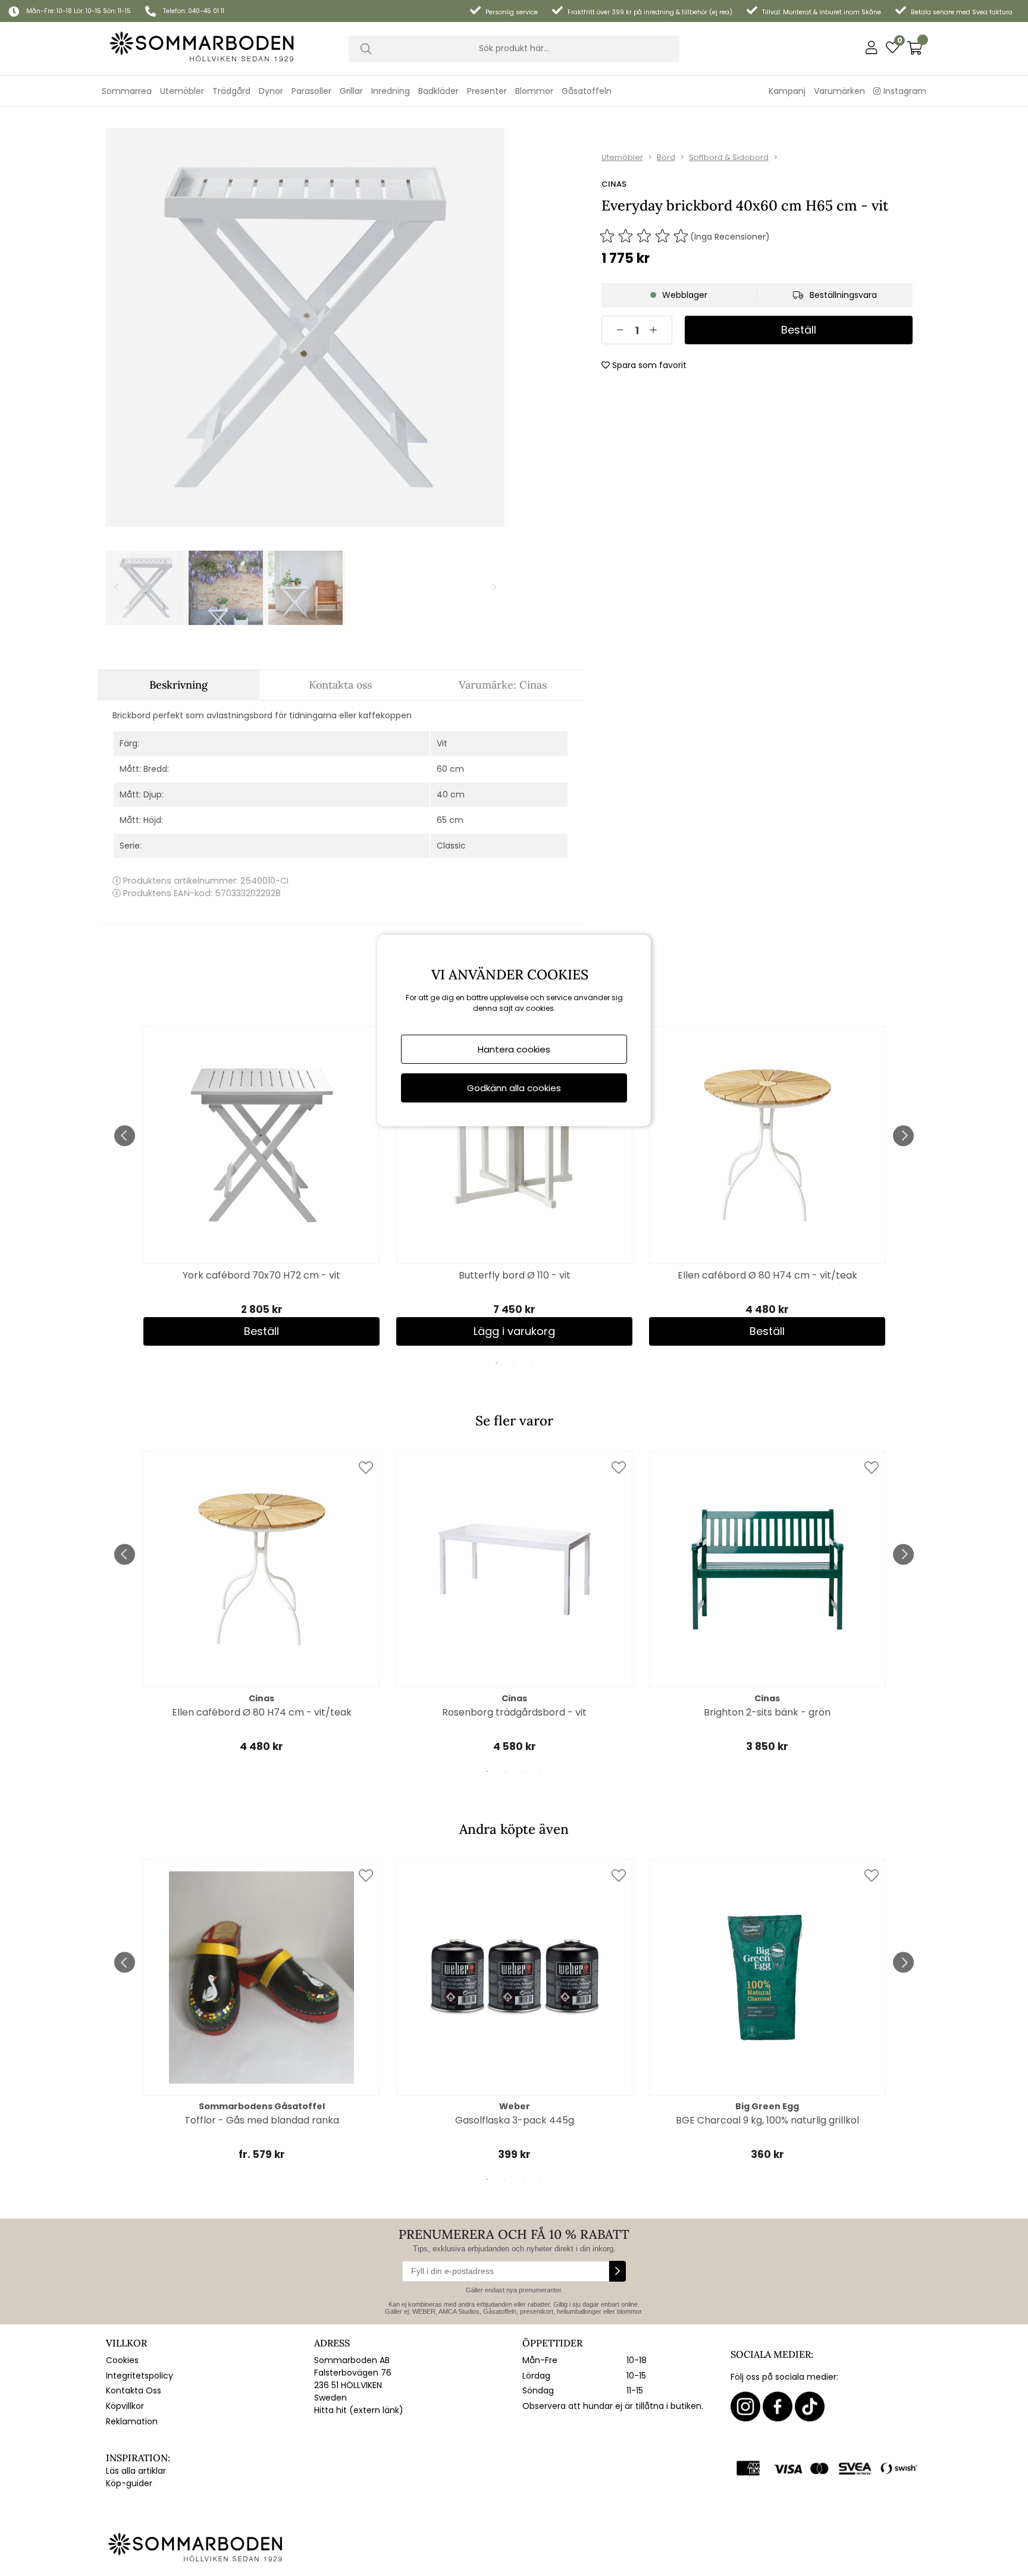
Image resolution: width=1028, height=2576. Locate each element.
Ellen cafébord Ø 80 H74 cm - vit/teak (767, 1275)
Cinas (614, 184)
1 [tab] (496, 1363)
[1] (305, 327)
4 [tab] (541, 1771)
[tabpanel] (261, 1186)
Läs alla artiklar (136, 2471)
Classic (451, 846)
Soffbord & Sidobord (729, 157)
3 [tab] (532, 1363)
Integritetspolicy (140, 2376)
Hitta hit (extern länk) (359, 2410)
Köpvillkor (125, 2406)
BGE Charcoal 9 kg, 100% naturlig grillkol (767, 2120)
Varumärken (839, 91)
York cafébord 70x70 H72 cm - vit (261, 1275)
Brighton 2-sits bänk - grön (767, 1712)
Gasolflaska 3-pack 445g (515, 2120)
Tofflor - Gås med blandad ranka (262, 2120)
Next (903, 1135)
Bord (666, 157)
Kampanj (787, 91)
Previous (125, 1135)
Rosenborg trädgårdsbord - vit (514, 1712)
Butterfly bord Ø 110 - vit (515, 1275)
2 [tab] (514, 1363)
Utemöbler (622, 157)
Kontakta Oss (134, 2390)
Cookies (122, 2360)
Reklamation (132, 2421)
